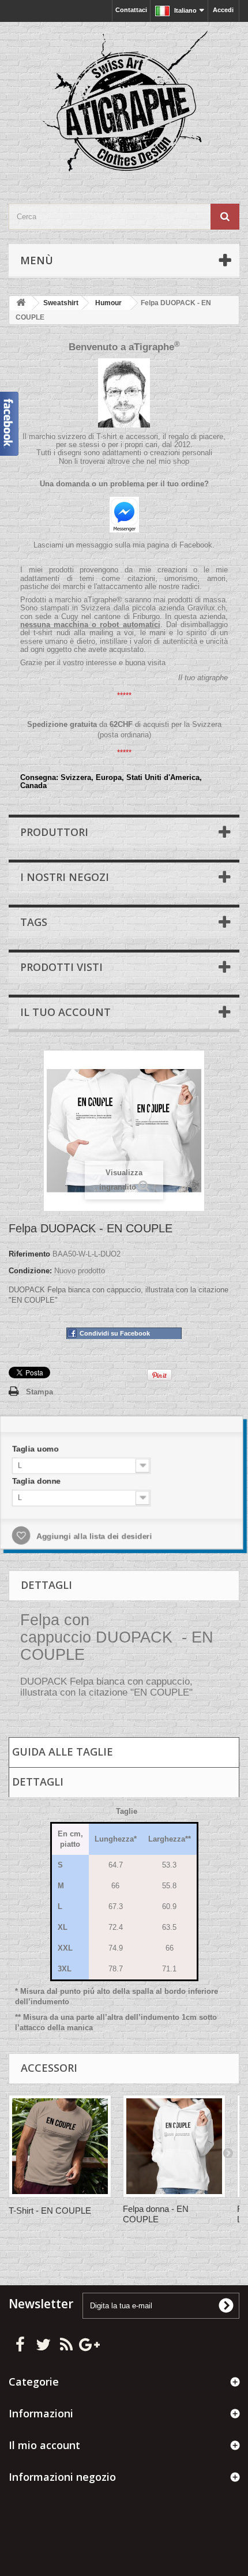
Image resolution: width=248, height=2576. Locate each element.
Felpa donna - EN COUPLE (156, 2214)
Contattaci (131, 10)
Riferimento (29, 1254)
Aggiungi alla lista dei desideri (95, 1536)
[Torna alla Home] (21, 303)
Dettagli (38, 1782)
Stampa (40, 1392)
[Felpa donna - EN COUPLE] (174, 2146)
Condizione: (30, 1271)
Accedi (223, 10)
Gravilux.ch (206, 608)
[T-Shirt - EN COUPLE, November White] (60, 2146)
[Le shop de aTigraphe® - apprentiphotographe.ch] (124, 103)
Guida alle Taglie (63, 1752)
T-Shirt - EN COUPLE (50, 2211)
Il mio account (44, 2445)
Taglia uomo (42, 1451)
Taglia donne (42, 1482)
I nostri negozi (65, 877)
